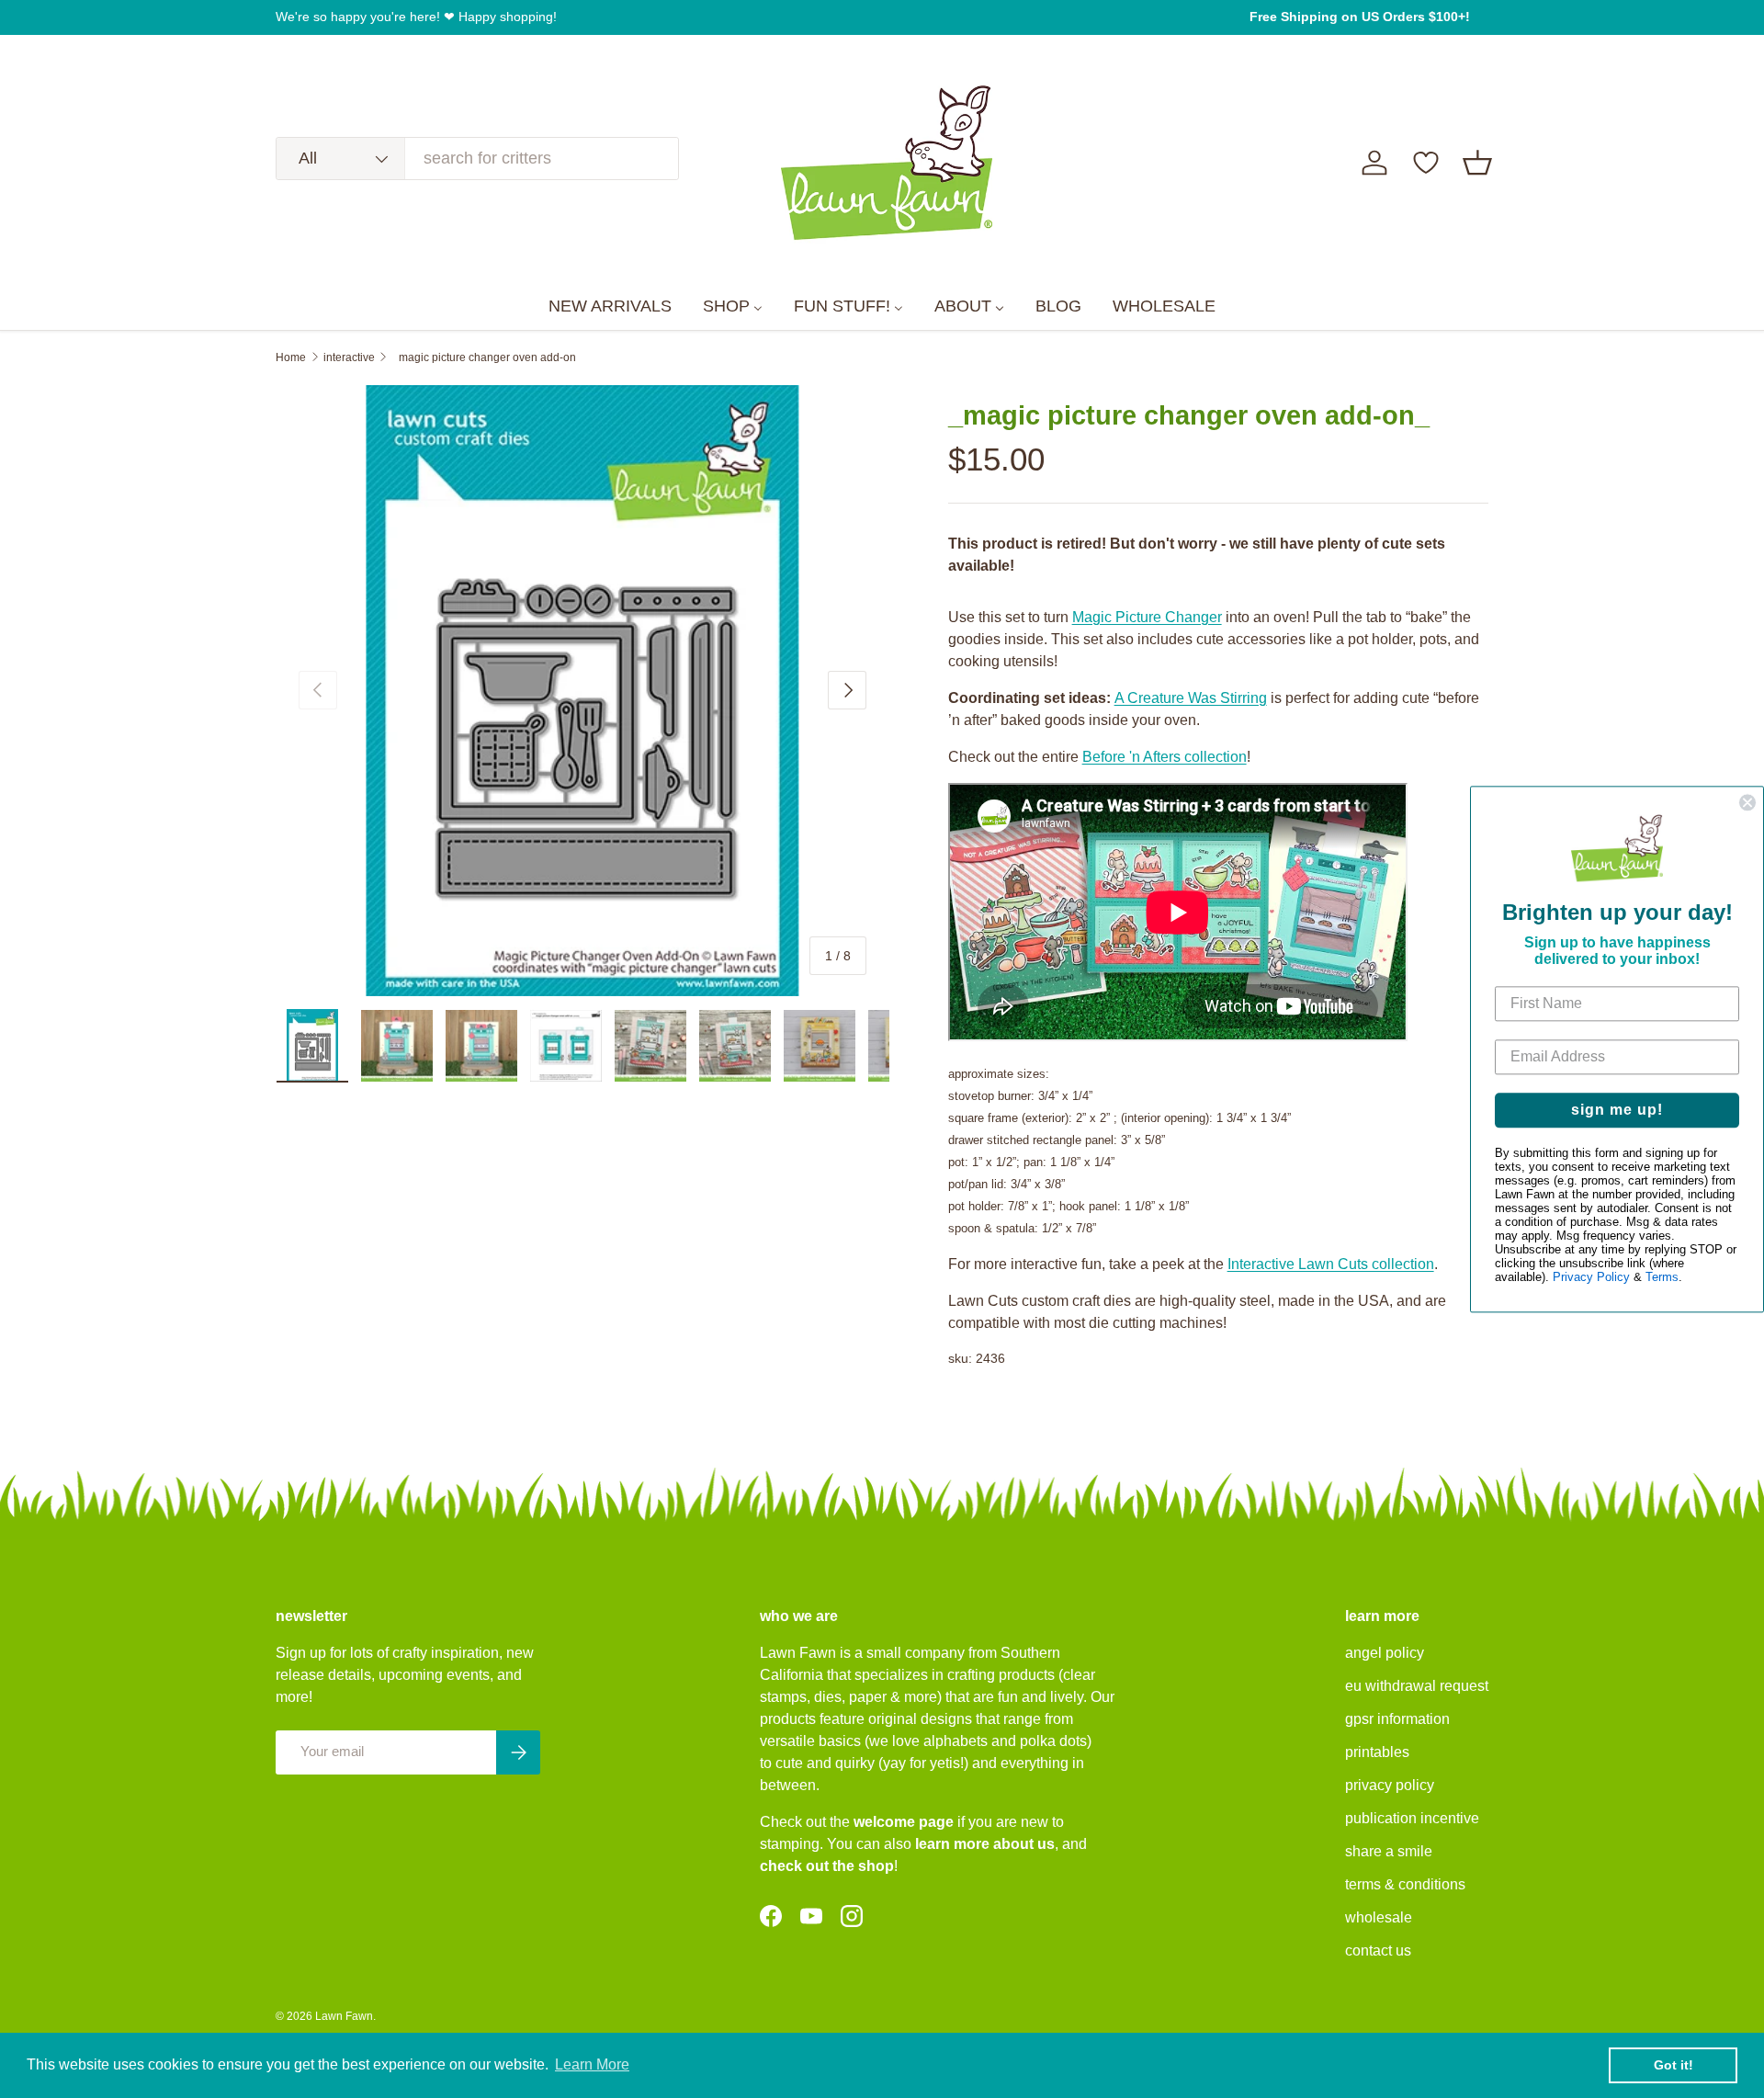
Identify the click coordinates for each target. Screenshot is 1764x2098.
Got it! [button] (1674, 2065)
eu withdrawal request (1417, 1686)
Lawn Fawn (344, 2016)
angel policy (1385, 1653)
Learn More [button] (592, 2064)
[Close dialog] (1747, 802)
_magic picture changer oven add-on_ (487, 357)
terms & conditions (1405, 1884)
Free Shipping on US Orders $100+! (1360, 17)
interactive (349, 357)
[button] (1477, 163)
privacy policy (1390, 1785)
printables (1377, 1752)
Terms (1662, 1277)
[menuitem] (610, 307)
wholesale (1379, 1917)
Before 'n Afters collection (1165, 757)
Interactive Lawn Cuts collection (1331, 1264)
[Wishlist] (1426, 163)
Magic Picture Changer (1147, 617)
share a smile (1389, 1851)
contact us (1378, 1951)
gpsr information (1397, 1719)
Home (291, 357)
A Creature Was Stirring (1191, 698)
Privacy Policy (1591, 1277)
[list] (582, 691)
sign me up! (1617, 1110)
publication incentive (1412, 1818)
